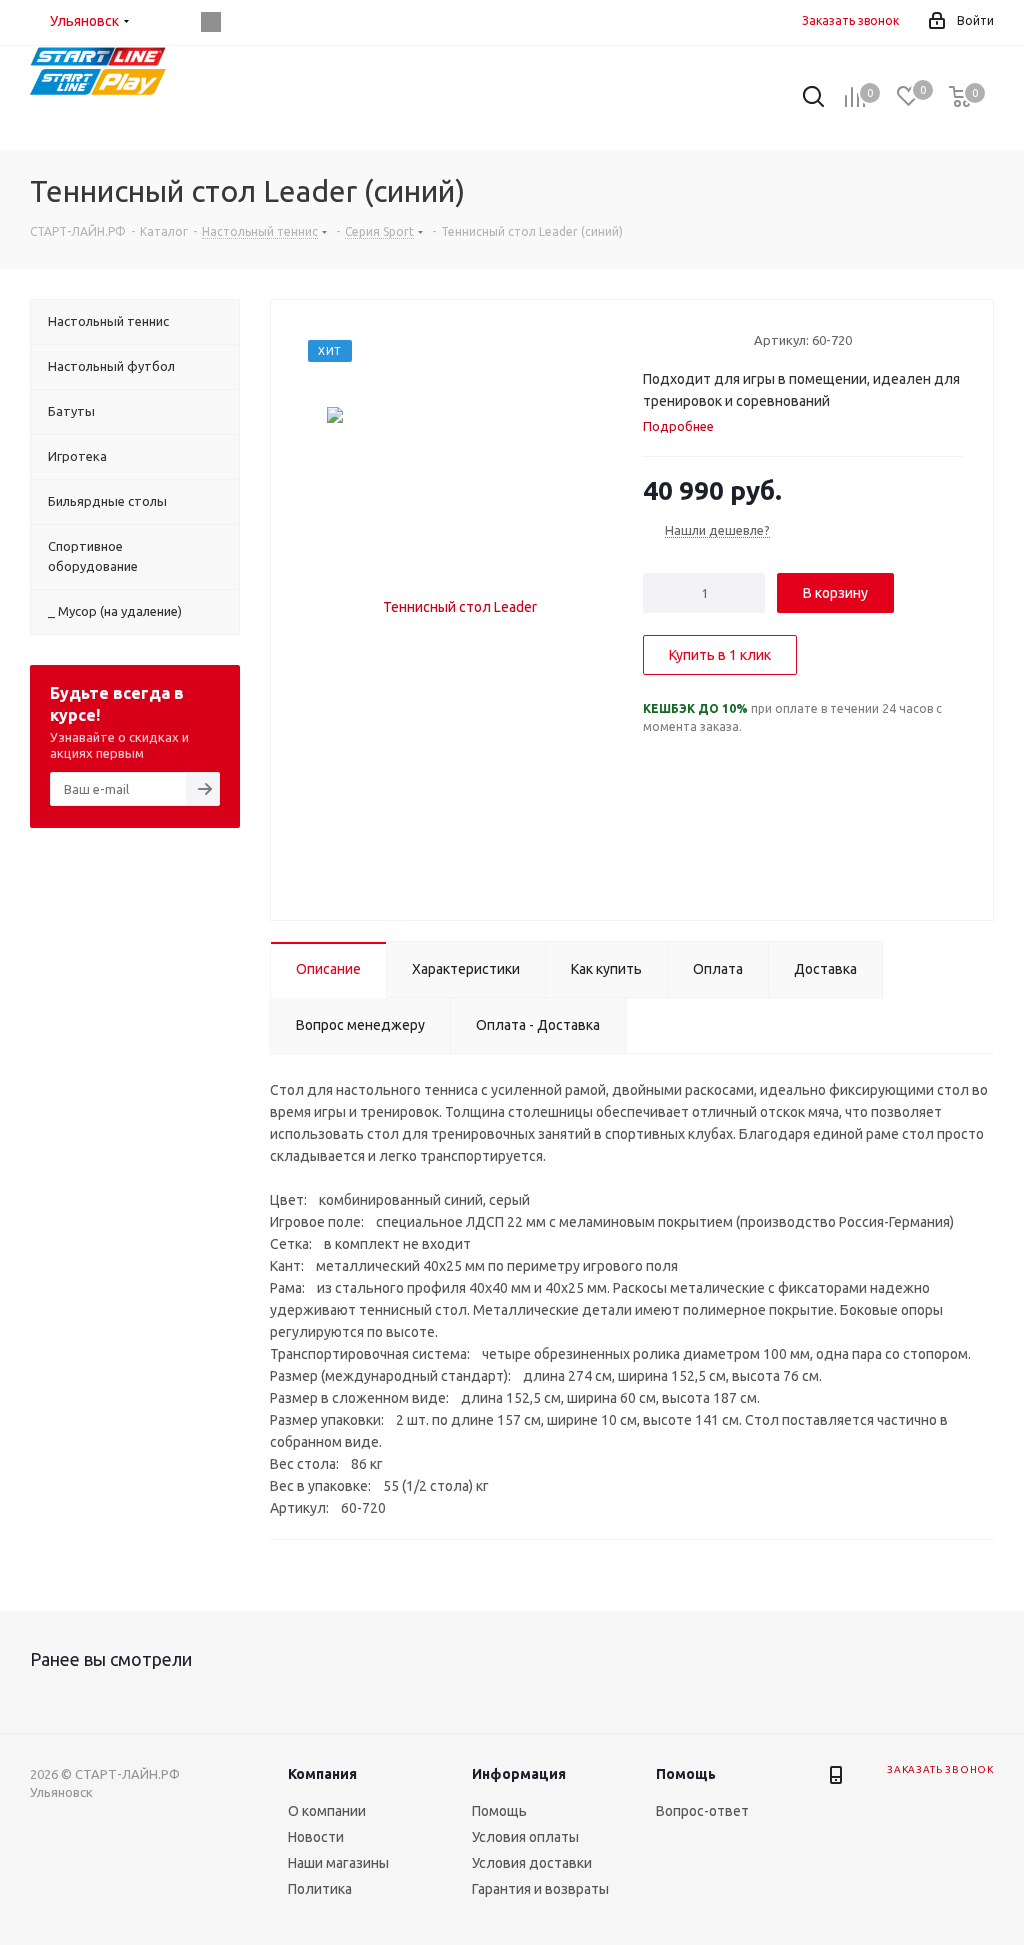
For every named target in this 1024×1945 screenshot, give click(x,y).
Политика (320, 1889)
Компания (322, 1774)
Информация (519, 1774)
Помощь (499, 1811)
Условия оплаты (525, 1837)
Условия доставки (532, 1863)
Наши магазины (338, 1863)
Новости (316, 1837)
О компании (327, 1811)
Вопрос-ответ (702, 1811)
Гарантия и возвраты (540, 1889)
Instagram (211, 22)
